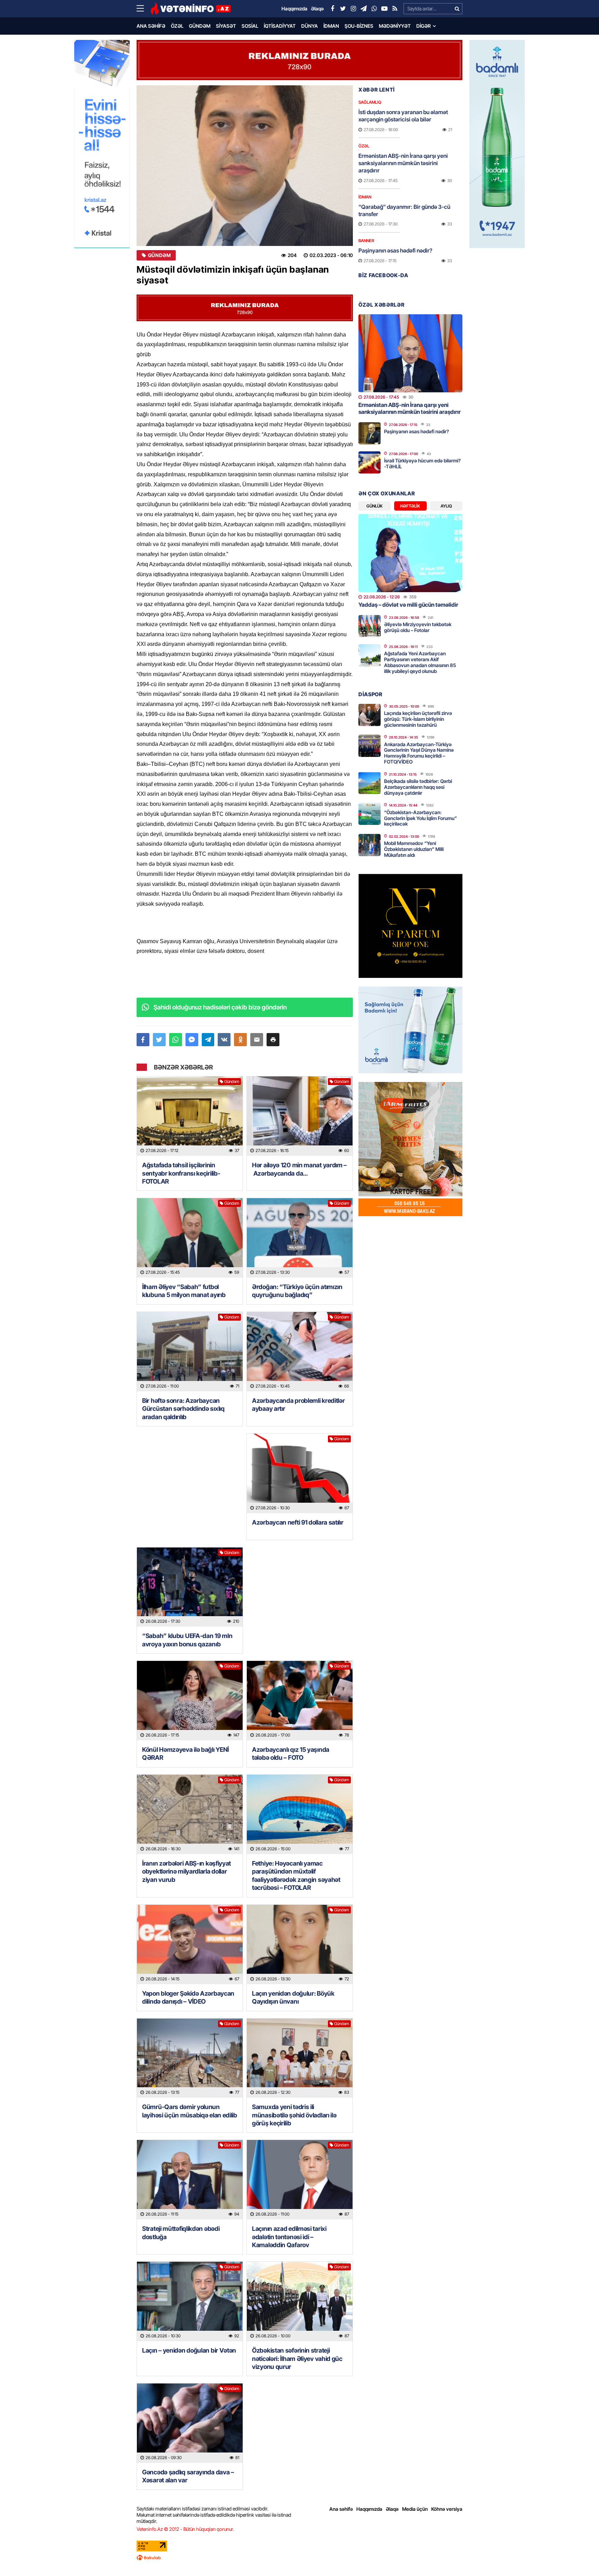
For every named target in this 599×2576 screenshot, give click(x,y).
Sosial (250, 26)
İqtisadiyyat (280, 26)
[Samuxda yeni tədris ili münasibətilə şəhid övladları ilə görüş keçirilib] (300, 2058)
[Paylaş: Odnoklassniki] (240, 1040)
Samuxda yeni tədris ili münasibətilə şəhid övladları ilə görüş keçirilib (294, 2115)
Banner (366, 241)
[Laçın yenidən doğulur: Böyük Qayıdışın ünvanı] (300, 1944)
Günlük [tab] (375, 506)
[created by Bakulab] (299, 2558)
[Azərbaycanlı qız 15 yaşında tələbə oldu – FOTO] (300, 1701)
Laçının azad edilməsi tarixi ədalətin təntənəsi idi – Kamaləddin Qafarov (289, 2237)
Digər (424, 26)
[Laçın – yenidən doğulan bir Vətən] (190, 2301)
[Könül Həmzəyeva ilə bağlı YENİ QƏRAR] (190, 1701)
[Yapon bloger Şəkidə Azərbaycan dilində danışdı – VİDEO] (190, 1944)
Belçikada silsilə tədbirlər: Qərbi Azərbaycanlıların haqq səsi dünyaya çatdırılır (418, 787)
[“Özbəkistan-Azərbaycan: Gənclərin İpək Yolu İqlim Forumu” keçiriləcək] (370, 814)
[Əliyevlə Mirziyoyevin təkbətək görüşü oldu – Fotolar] (370, 626)
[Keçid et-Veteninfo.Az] (190, 9)
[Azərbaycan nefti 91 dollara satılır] (300, 1473)
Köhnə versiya (447, 2509)
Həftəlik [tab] (410, 506)
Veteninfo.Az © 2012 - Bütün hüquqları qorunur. (185, 2529)
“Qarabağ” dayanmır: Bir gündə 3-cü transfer (404, 210)
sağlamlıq (370, 102)
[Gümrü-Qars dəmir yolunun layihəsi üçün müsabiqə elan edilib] (190, 2058)
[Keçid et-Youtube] (384, 9)
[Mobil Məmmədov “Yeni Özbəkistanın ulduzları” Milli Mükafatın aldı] (370, 845)
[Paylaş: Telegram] (208, 1040)
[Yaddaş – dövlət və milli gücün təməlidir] (410, 553)
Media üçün (415, 2509)
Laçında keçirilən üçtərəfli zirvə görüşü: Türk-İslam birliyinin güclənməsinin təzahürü (418, 719)
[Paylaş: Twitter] (159, 1040)
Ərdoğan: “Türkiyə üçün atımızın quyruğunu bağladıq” (297, 1291)
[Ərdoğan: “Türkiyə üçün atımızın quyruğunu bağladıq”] (300, 1238)
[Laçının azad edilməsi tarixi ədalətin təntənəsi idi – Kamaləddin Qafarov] (300, 2180)
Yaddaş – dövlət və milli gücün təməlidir (408, 605)
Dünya (310, 26)
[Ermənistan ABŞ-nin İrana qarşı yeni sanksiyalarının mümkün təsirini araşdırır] (410, 353)
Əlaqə (392, 2509)
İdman (331, 26)
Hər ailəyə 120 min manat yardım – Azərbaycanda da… (299, 1169)
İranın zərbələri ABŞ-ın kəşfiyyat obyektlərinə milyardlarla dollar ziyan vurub (186, 1871)
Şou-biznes (359, 26)
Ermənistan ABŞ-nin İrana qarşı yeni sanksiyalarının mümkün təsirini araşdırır (403, 163)
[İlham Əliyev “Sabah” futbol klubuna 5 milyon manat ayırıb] (190, 1238)
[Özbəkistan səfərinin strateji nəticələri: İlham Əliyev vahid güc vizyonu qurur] (300, 2301)
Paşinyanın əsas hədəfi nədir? (395, 250)
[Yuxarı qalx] (580, 2557)
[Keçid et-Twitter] (343, 9)
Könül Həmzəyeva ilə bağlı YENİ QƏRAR (185, 1754)
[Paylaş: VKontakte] (224, 1040)
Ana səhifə (151, 26)
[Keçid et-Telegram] (364, 9)
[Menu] (144, 9)
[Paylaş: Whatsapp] (176, 1040)
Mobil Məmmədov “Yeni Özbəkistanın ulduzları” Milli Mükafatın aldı (414, 849)
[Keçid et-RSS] (395, 9)
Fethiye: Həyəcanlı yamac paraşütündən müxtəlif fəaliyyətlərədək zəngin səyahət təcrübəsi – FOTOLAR (296, 1875)
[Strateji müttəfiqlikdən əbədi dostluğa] (190, 2180)
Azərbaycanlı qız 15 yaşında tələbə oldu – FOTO (291, 1754)
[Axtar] (457, 9)
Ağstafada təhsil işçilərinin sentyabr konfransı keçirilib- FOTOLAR (181, 1173)
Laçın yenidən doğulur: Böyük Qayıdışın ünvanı (293, 1997)
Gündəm (200, 26)
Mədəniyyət (395, 26)
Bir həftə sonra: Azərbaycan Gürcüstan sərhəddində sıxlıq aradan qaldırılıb (183, 1409)
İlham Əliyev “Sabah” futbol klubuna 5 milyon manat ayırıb (184, 1291)
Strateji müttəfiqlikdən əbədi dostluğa (181, 2233)
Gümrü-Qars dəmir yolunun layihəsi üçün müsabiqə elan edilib (190, 2111)
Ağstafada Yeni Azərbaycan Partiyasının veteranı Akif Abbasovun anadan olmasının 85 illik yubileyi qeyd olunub (420, 662)
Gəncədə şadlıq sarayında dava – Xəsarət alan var (188, 2476)
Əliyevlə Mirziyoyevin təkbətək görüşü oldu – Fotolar (418, 627)
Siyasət (226, 26)
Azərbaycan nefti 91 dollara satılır (298, 1522)
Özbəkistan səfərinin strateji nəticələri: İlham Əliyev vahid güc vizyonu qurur (297, 2359)
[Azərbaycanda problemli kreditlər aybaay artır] (300, 1352)
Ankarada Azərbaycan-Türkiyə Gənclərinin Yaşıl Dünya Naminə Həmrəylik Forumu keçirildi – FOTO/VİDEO (419, 753)
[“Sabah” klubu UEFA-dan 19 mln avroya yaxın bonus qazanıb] (190, 1587)
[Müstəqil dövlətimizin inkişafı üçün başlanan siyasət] (245, 166)
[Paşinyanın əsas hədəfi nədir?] (370, 433)
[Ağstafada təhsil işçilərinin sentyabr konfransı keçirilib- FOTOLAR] (190, 1116)
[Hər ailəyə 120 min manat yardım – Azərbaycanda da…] (300, 1116)
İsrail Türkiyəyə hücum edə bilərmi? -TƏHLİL (422, 463)
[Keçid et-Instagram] (353, 9)
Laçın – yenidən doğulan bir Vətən (189, 2350)
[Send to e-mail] (257, 1040)
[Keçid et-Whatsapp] (374, 9)
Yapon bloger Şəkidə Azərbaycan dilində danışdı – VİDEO (188, 1997)
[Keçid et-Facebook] (332, 9)
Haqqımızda (369, 2509)
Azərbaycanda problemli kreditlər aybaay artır (298, 1405)
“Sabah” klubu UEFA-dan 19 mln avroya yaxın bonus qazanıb (187, 1640)
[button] (273, 1040)
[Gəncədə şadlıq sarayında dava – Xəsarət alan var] (190, 2423)
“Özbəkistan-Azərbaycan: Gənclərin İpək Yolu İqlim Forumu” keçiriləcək (420, 818)
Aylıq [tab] (446, 506)
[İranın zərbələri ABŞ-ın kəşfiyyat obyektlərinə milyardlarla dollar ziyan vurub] (190, 1814)
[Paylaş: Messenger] (192, 1040)
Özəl (177, 26)
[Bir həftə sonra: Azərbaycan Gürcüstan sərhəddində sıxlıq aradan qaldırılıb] (190, 1352)
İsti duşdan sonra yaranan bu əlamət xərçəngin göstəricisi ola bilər (403, 116)
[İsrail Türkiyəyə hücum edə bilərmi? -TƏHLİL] (370, 462)
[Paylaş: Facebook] (143, 1040)
